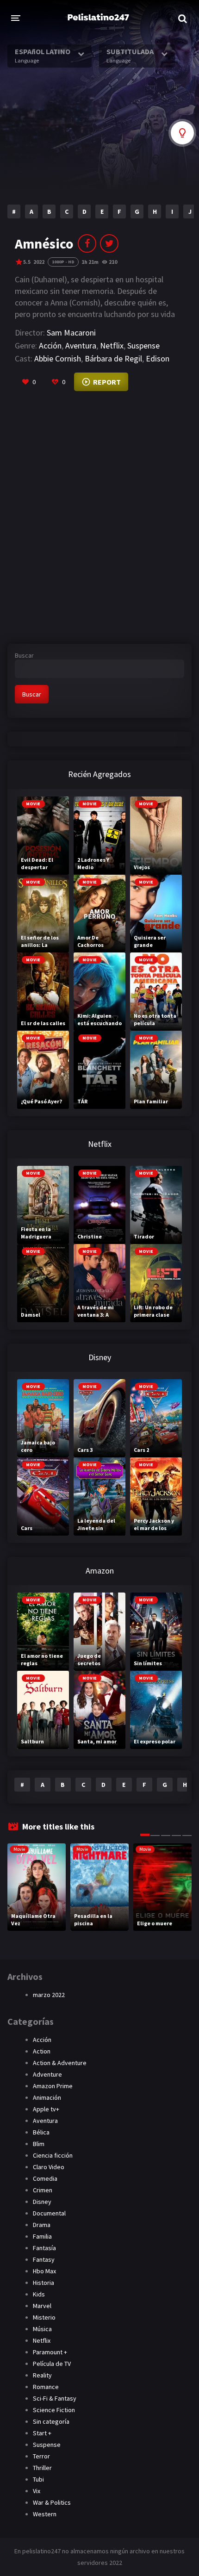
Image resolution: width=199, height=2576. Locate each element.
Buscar (24, 655)
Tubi (38, 2479)
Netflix (112, 345)
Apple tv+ (46, 2109)
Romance (46, 2387)
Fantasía (44, 2248)
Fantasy (44, 2259)
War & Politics (52, 2502)
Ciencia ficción (53, 2155)
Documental (49, 2213)
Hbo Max (44, 2271)
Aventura (81, 345)
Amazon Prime (53, 2086)
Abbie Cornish (58, 358)
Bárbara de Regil (113, 358)
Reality (42, 2375)
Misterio (44, 2317)
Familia (42, 2236)
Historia (44, 2283)
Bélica (41, 2132)
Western (45, 2514)
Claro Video (49, 2167)
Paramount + (50, 2352)
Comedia (45, 2178)
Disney (42, 2202)
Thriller (42, 2468)
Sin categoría (51, 2421)
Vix (37, 2491)
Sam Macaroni (71, 333)
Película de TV (52, 2364)
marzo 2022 (49, 1995)
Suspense (143, 345)
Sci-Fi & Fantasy (55, 2398)
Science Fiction (54, 2410)
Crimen (43, 2190)
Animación (47, 2097)
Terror (41, 2456)
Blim (39, 2144)
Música (42, 2329)
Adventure (47, 2074)
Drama (42, 2225)
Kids (39, 2294)
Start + (42, 2433)
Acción (50, 345)
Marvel (42, 2306)
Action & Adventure (60, 2063)
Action (42, 2051)
